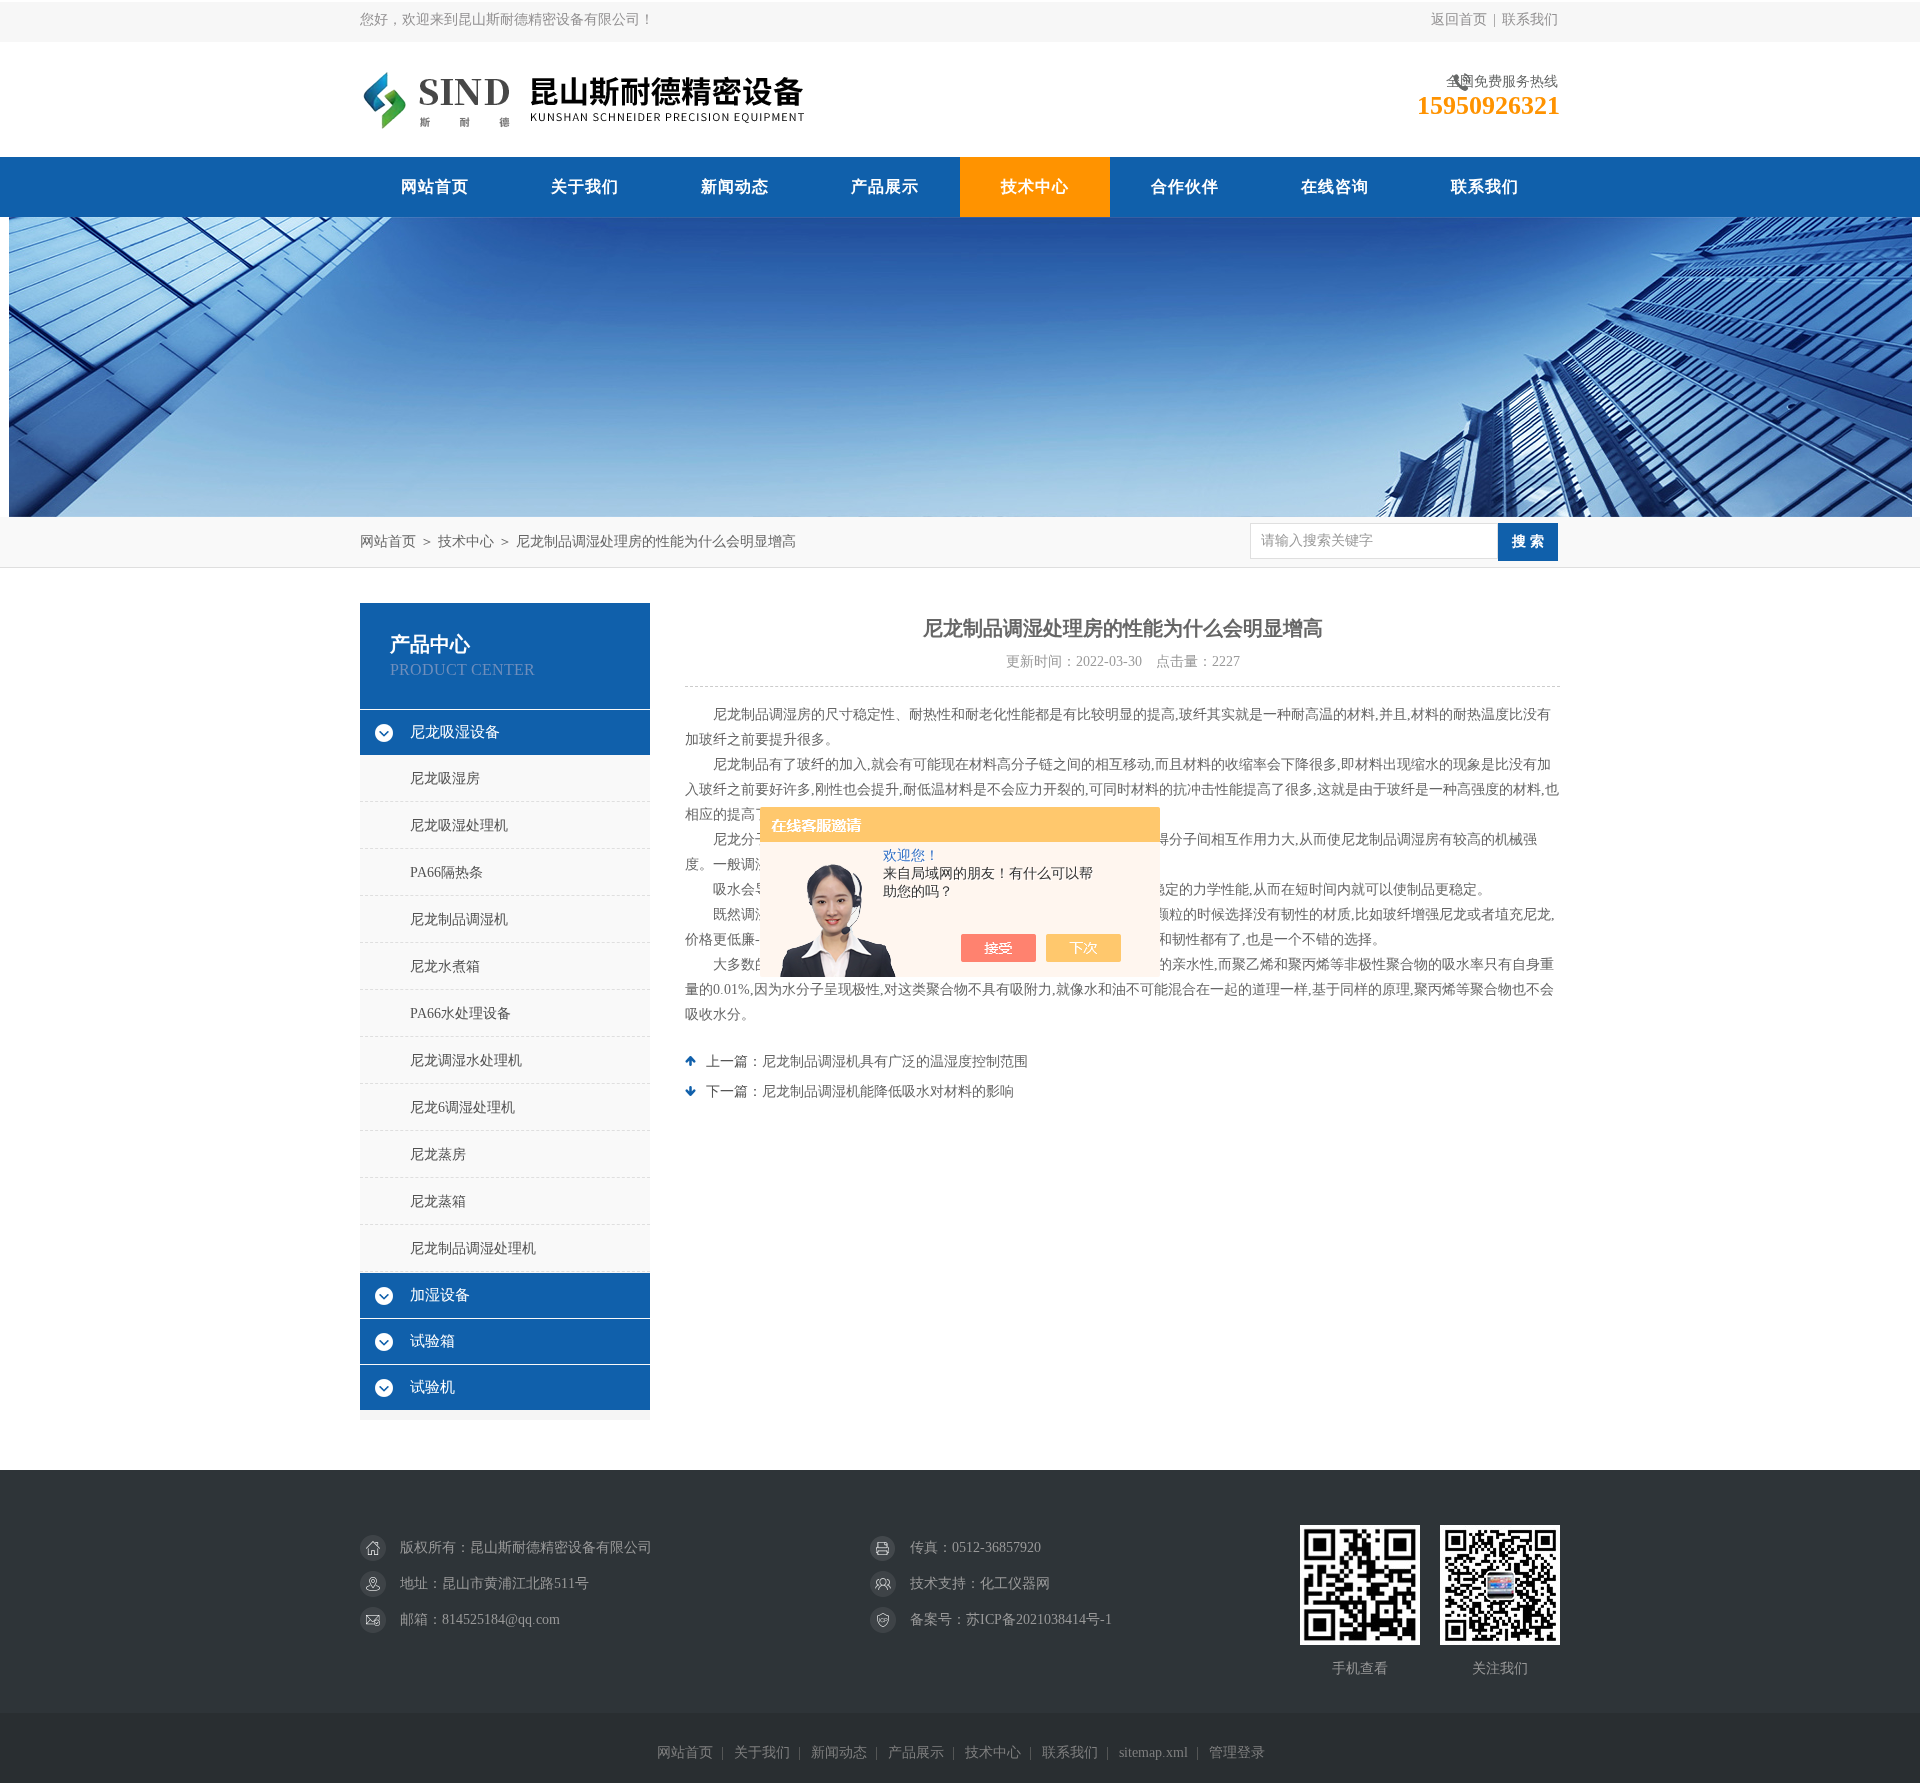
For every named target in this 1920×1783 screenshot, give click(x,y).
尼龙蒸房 (438, 1154)
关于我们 (585, 186)
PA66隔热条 (446, 872)
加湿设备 (440, 1295)
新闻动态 (735, 186)
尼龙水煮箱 (445, 966)
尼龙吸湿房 (445, 778)
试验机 (432, 1387)
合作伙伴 (1185, 186)
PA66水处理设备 (460, 1013)
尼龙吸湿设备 (455, 732)
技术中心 (1035, 186)
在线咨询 (1335, 186)
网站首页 (435, 186)
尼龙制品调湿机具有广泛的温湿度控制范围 (895, 1061)
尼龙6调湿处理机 (462, 1107)
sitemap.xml (1153, 1752)
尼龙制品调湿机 (459, 919)
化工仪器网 (1015, 1583)
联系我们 (1530, 19)
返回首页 (1459, 19)
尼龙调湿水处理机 (466, 1060)
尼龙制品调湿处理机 (473, 1248)
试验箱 (432, 1341)
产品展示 (885, 186)
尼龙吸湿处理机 (459, 825)
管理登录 (1237, 1752)
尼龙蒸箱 (438, 1201)
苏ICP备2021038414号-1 (1039, 1619)
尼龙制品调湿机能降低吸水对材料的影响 (888, 1091)
